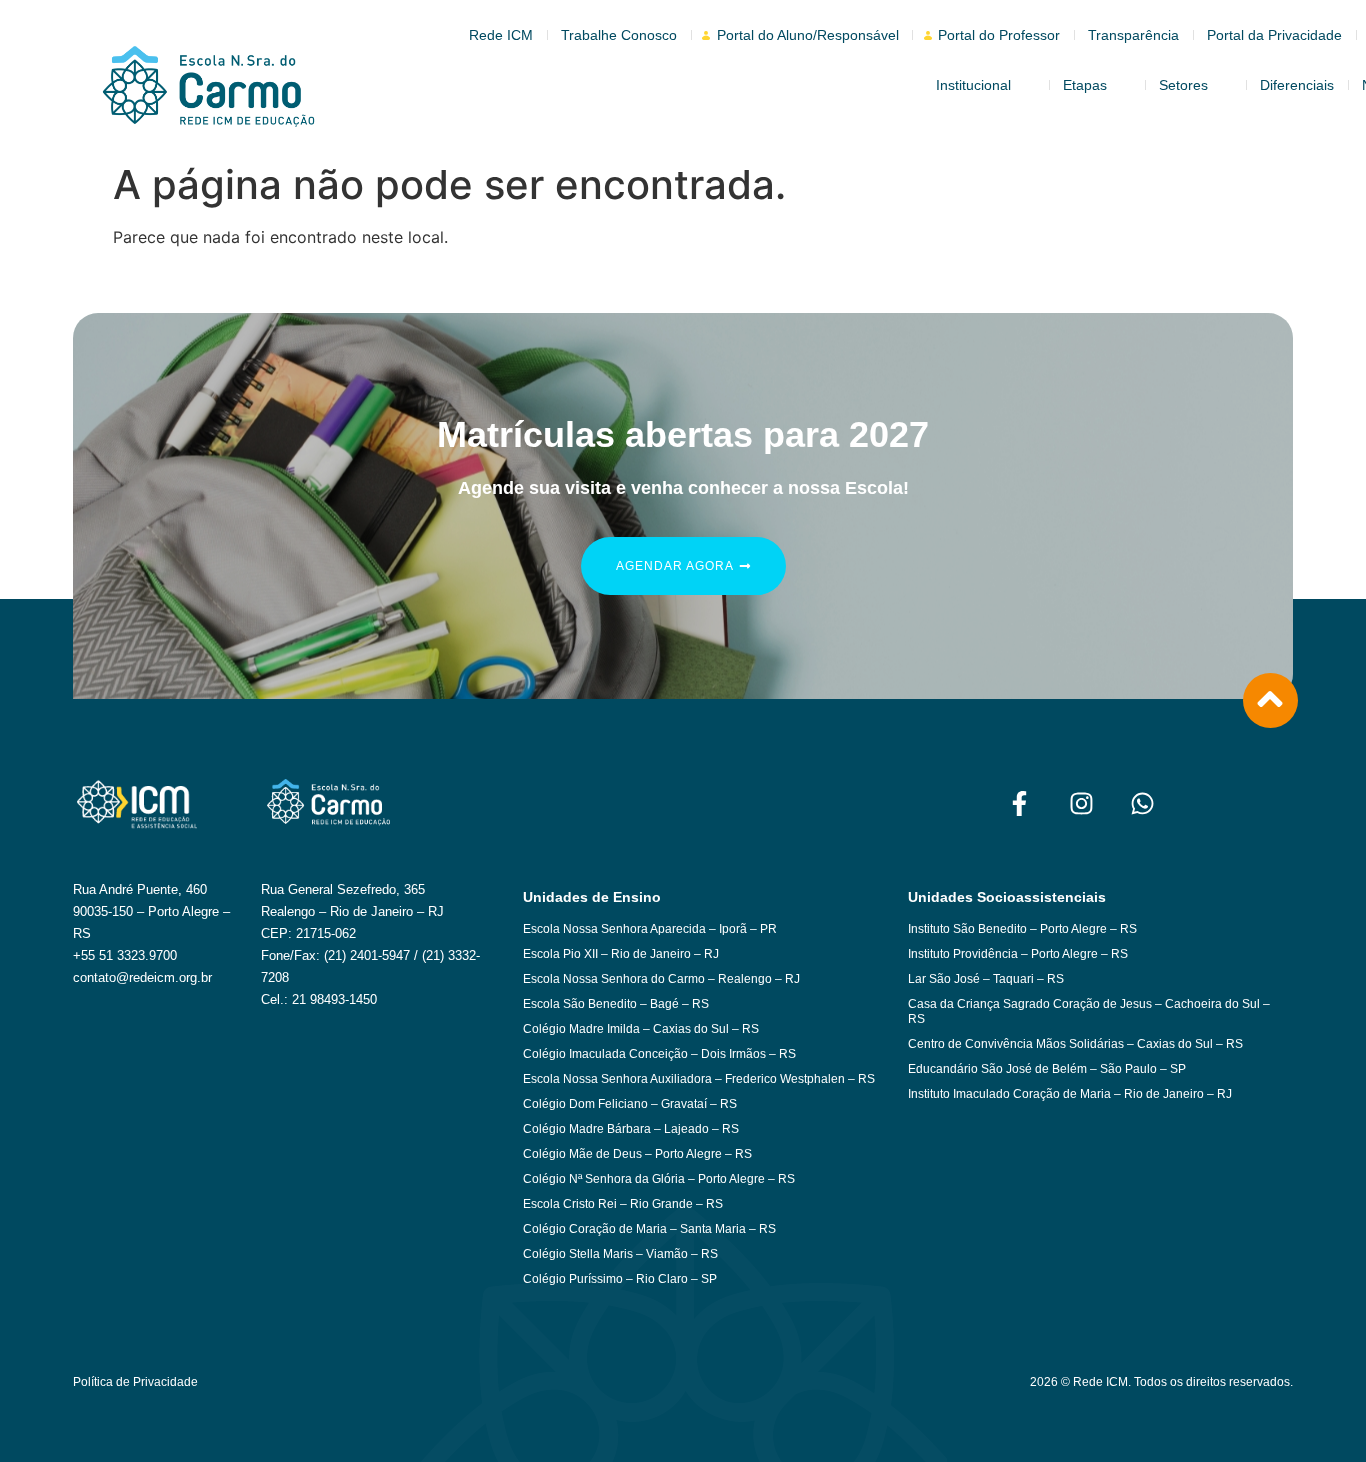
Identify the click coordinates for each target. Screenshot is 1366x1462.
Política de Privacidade (135, 1382)
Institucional (973, 85)
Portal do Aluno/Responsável (808, 35)
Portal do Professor (999, 35)
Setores (1183, 85)
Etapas (1085, 85)
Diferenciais (1297, 85)
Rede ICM (501, 35)
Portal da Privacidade (1274, 35)
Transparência (1133, 35)
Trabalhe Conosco (619, 35)
